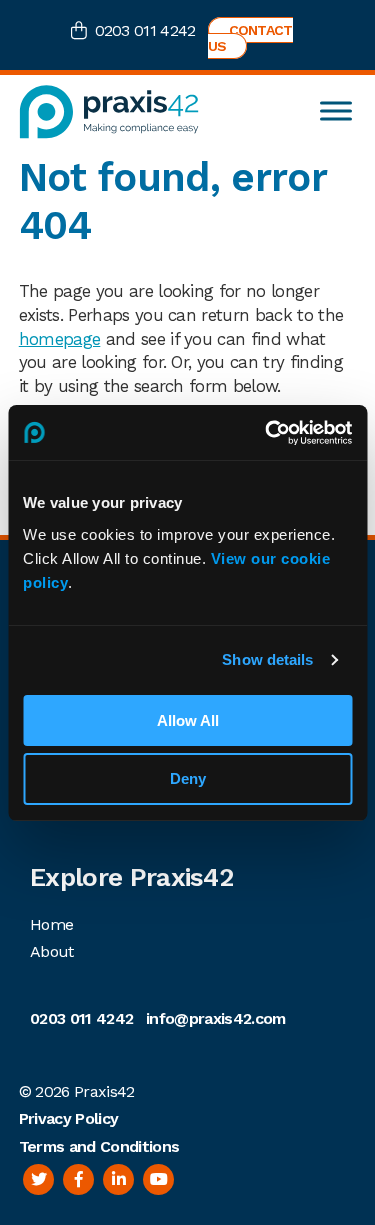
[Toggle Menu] (336, 111)
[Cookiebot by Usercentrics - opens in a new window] (267, 433)
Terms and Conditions (99, 1146)
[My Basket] (83, 32)
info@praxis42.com (215, 1018)
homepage (60, 339)
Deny (188, 778)
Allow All (188, 720)
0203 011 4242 (145, 30)
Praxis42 (104, 1091)
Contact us (250, 38)
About (52, 951)
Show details (267, 659)
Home (51, 924)
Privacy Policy (68, 1118)
